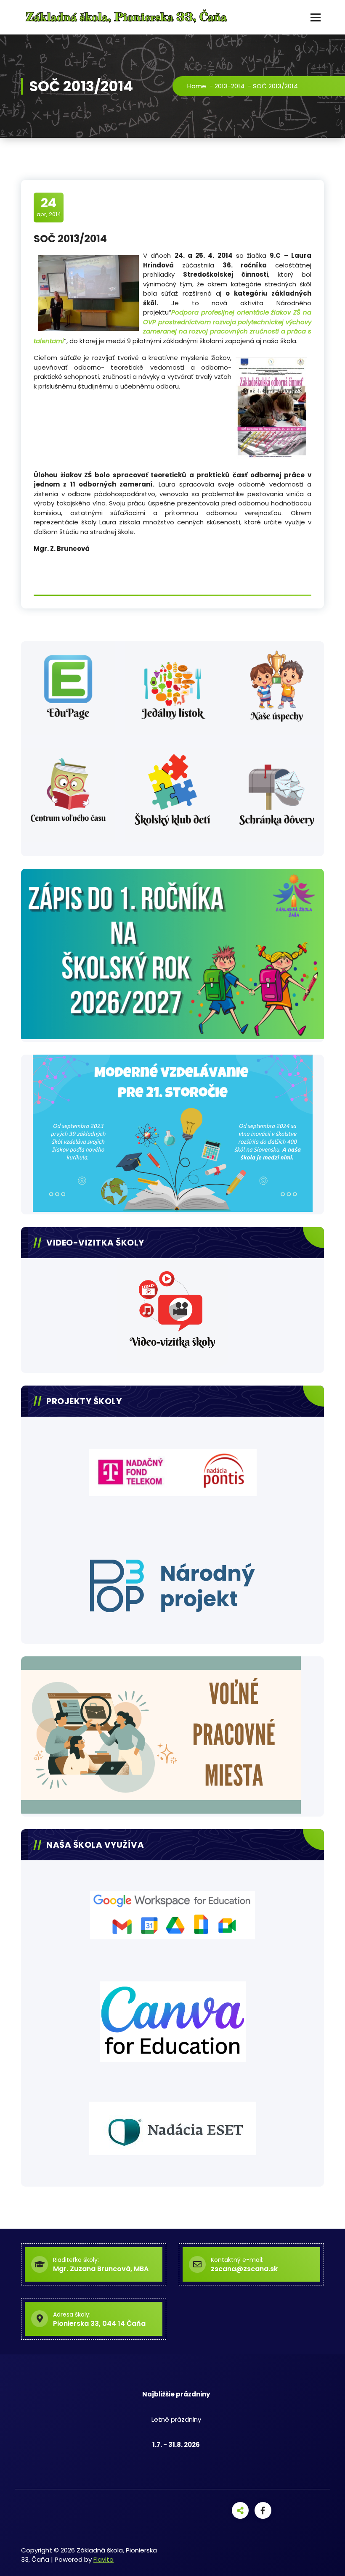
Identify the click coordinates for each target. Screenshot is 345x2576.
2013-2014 (230, 86)
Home (197, 86)
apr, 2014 (49, 207)
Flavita (103, 2559)
